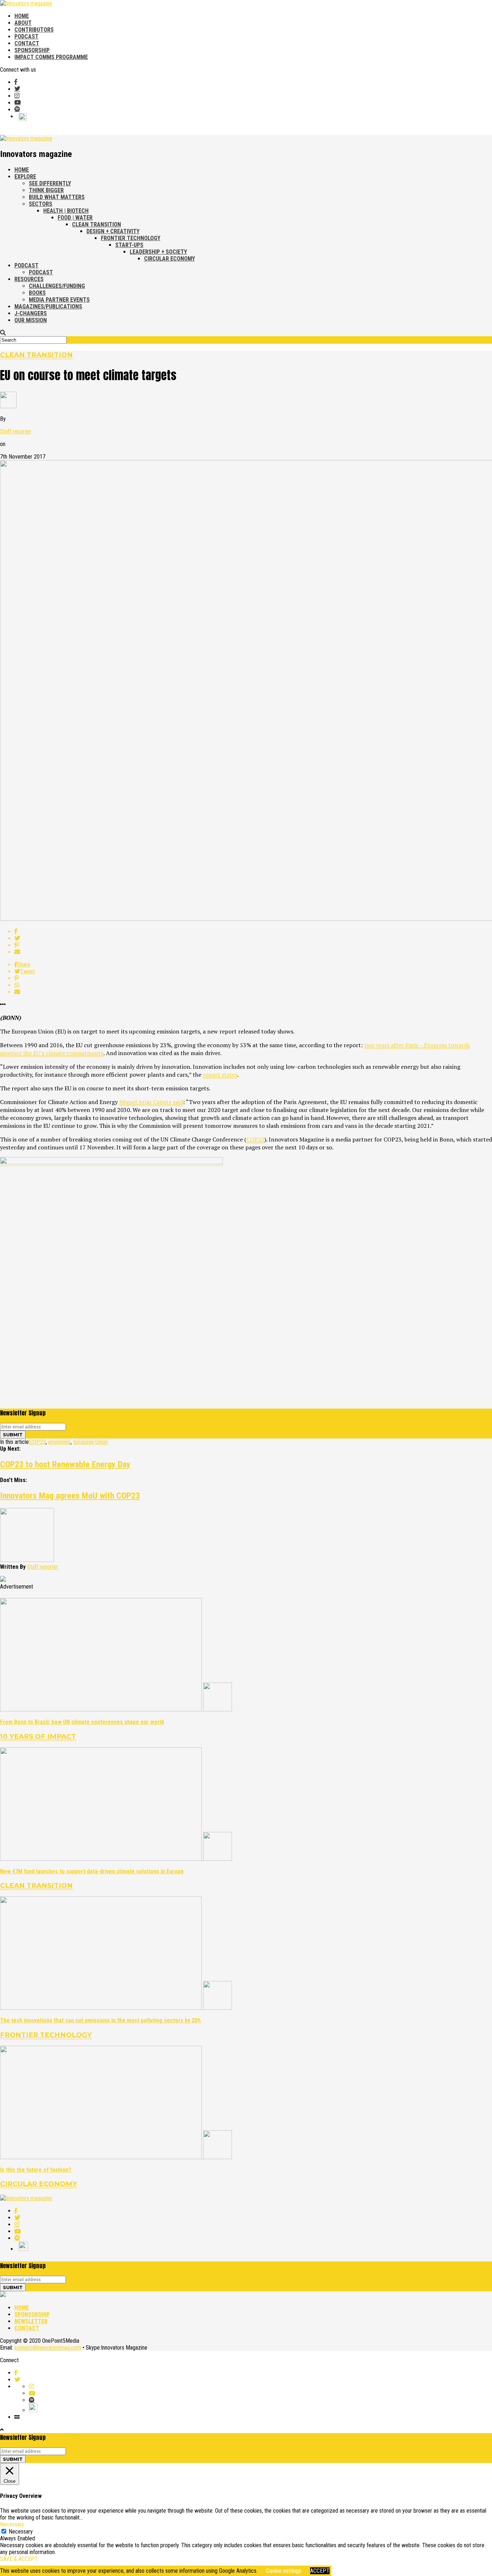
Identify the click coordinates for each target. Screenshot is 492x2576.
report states (220, 1075)
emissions (59, 1442)
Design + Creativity (113, 231)
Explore (25, 177)
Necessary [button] (12, 2524)
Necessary (21, 2532)
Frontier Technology (131, 238)
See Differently (50, 183)
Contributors (34, 30)
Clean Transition (97, 224)
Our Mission (31, 320)
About (23, 23)
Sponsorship (32, 50)
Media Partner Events (59, 300)
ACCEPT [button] (320, 2571)
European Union (90, 1442)
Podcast (26, 37)
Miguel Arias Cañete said (151, 1102)
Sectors (41, 204)
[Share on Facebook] (253, 931)
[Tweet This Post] (253, 938)
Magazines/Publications (48, 307)
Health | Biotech (66, 211)
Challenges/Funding (57, 286)
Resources (29, 279)
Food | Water (75, 218)
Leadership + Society (158, 252)
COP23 (255, 1139)
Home (22, 16)
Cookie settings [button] (284, 2571)
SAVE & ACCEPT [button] (19, 2559)
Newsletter (31, 2321)
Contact (27, 43)
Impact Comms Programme (51, 57)
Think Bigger (46, 190)
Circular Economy (169, 259)
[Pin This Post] (253, 945)
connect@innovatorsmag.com (48, 2348)
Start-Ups (129, 245)
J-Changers (31, 313)
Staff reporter (16, 431)
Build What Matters (57, 197)
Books (37, 293)
